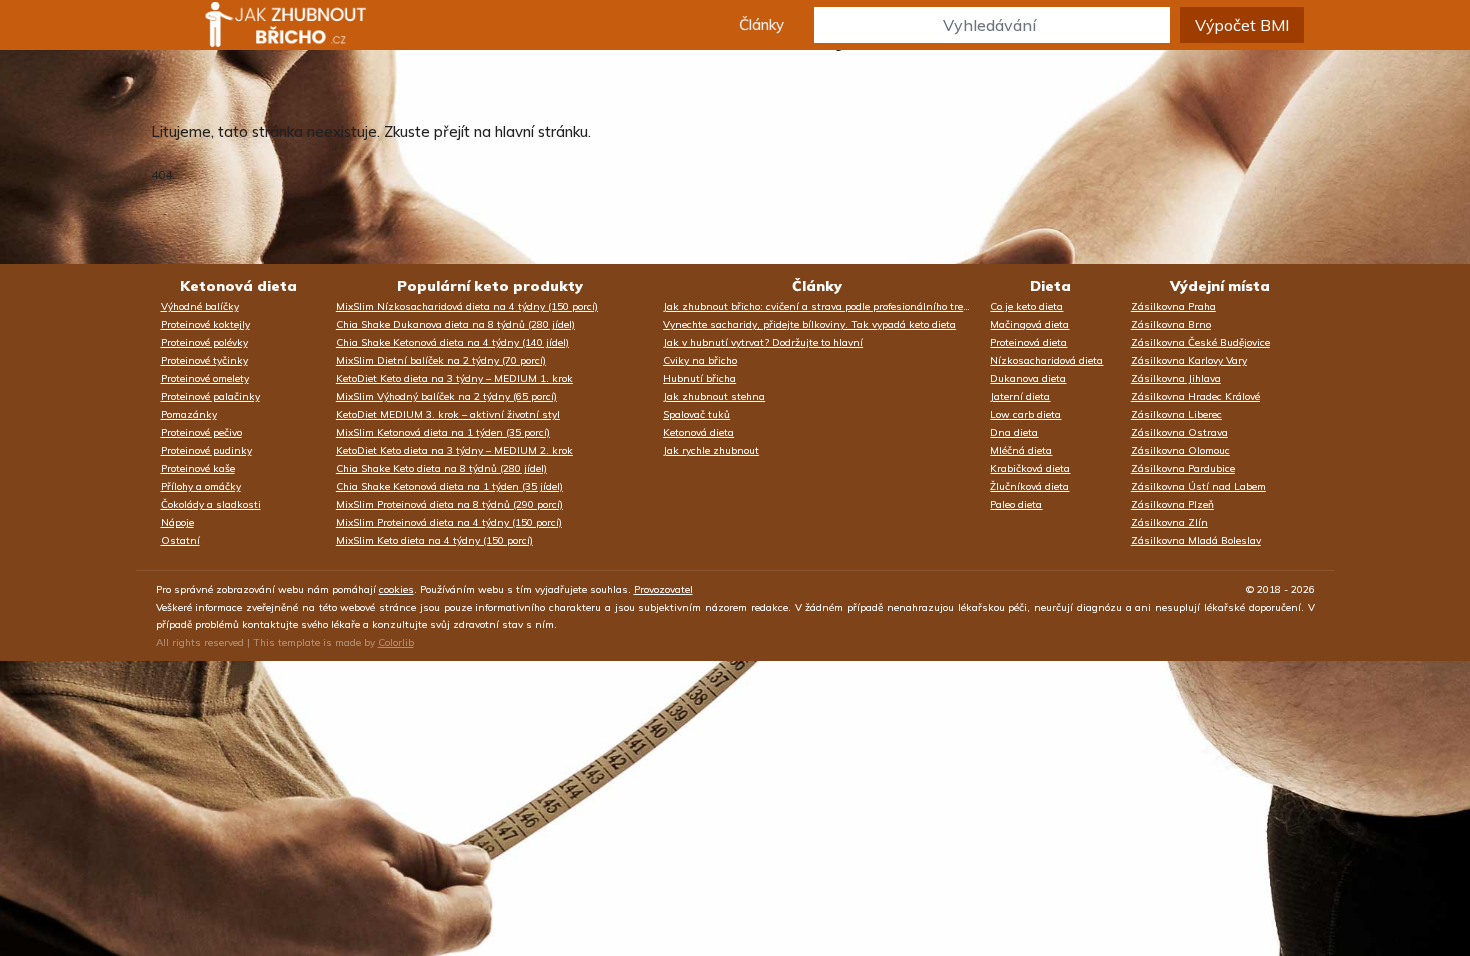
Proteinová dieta (1028, 342)
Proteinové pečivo (201, 432)
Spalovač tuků (696, 414)
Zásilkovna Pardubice (1183, 468)
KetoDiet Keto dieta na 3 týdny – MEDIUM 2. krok (454, 450)
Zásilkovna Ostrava (1179, 432)
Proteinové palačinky (210, 396)
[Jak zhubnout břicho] (267, 25)
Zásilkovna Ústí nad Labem (1198, 486)
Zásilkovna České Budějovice (1200, 342)
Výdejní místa (1220, 286)
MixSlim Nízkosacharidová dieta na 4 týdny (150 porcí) (467, 306)
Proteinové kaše (198, 468)
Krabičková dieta (1030, 468)
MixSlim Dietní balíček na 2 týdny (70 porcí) (441, 360)
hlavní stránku (541, 131)
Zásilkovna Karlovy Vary (1189, 360)
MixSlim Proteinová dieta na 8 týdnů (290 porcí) (449, 504)
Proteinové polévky (204, 342)
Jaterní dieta (1020, 396)
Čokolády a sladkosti (211, 504)
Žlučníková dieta (1029, 486)
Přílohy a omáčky (201, 486)
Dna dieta (1014, 432)
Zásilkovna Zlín (1169, 522)
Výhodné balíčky (200, 306)
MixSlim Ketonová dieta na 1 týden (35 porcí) (443, 432)
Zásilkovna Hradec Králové (1195, 396)
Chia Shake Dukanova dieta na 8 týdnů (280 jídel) (455, 324)
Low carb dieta (1025, 414)
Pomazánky (189, 414)
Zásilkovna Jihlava (1176, 378)
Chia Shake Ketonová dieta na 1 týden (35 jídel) (449, 486)
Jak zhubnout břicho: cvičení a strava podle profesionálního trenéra (821, 306)
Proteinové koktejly (205, 324)
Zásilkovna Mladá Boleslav (1196, 540)
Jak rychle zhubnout (711, 450)
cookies (396, 589)
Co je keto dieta (1026, 306)
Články (761, 24)
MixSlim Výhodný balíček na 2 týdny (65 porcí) (446, 396)
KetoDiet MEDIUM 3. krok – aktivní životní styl (448, 414)
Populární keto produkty (490, 286)
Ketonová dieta (238, 286)
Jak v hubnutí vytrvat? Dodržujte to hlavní (763, 342)
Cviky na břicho (700, 360)
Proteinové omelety (205, 378)
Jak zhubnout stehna (714, 396)
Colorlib (396, 642)
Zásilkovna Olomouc (1180, 450)
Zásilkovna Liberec (1176, 414)
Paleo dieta (1016, 504)
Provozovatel (663, 589)
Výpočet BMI (1242, 25)
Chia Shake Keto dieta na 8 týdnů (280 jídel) (441, 468)
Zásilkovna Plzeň (1172, 504)
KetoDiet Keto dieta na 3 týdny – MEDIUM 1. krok (454, 378)
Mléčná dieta (1021, 450)
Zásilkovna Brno (1171, 324)
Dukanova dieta (1028, 378)
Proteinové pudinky (206, 450)
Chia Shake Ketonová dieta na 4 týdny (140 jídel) (452, 342)
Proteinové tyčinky (204, 360)
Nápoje (177, 522)
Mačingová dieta (1029, 324)
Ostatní (180, 540)
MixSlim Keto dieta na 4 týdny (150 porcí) (434, 540)
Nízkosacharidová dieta (1046, 360)
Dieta (1050, 286)
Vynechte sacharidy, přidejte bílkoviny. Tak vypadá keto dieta (809, 324)
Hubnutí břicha (699, 378)
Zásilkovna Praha (1173, 306)
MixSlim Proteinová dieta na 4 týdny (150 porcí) (449, 522)
